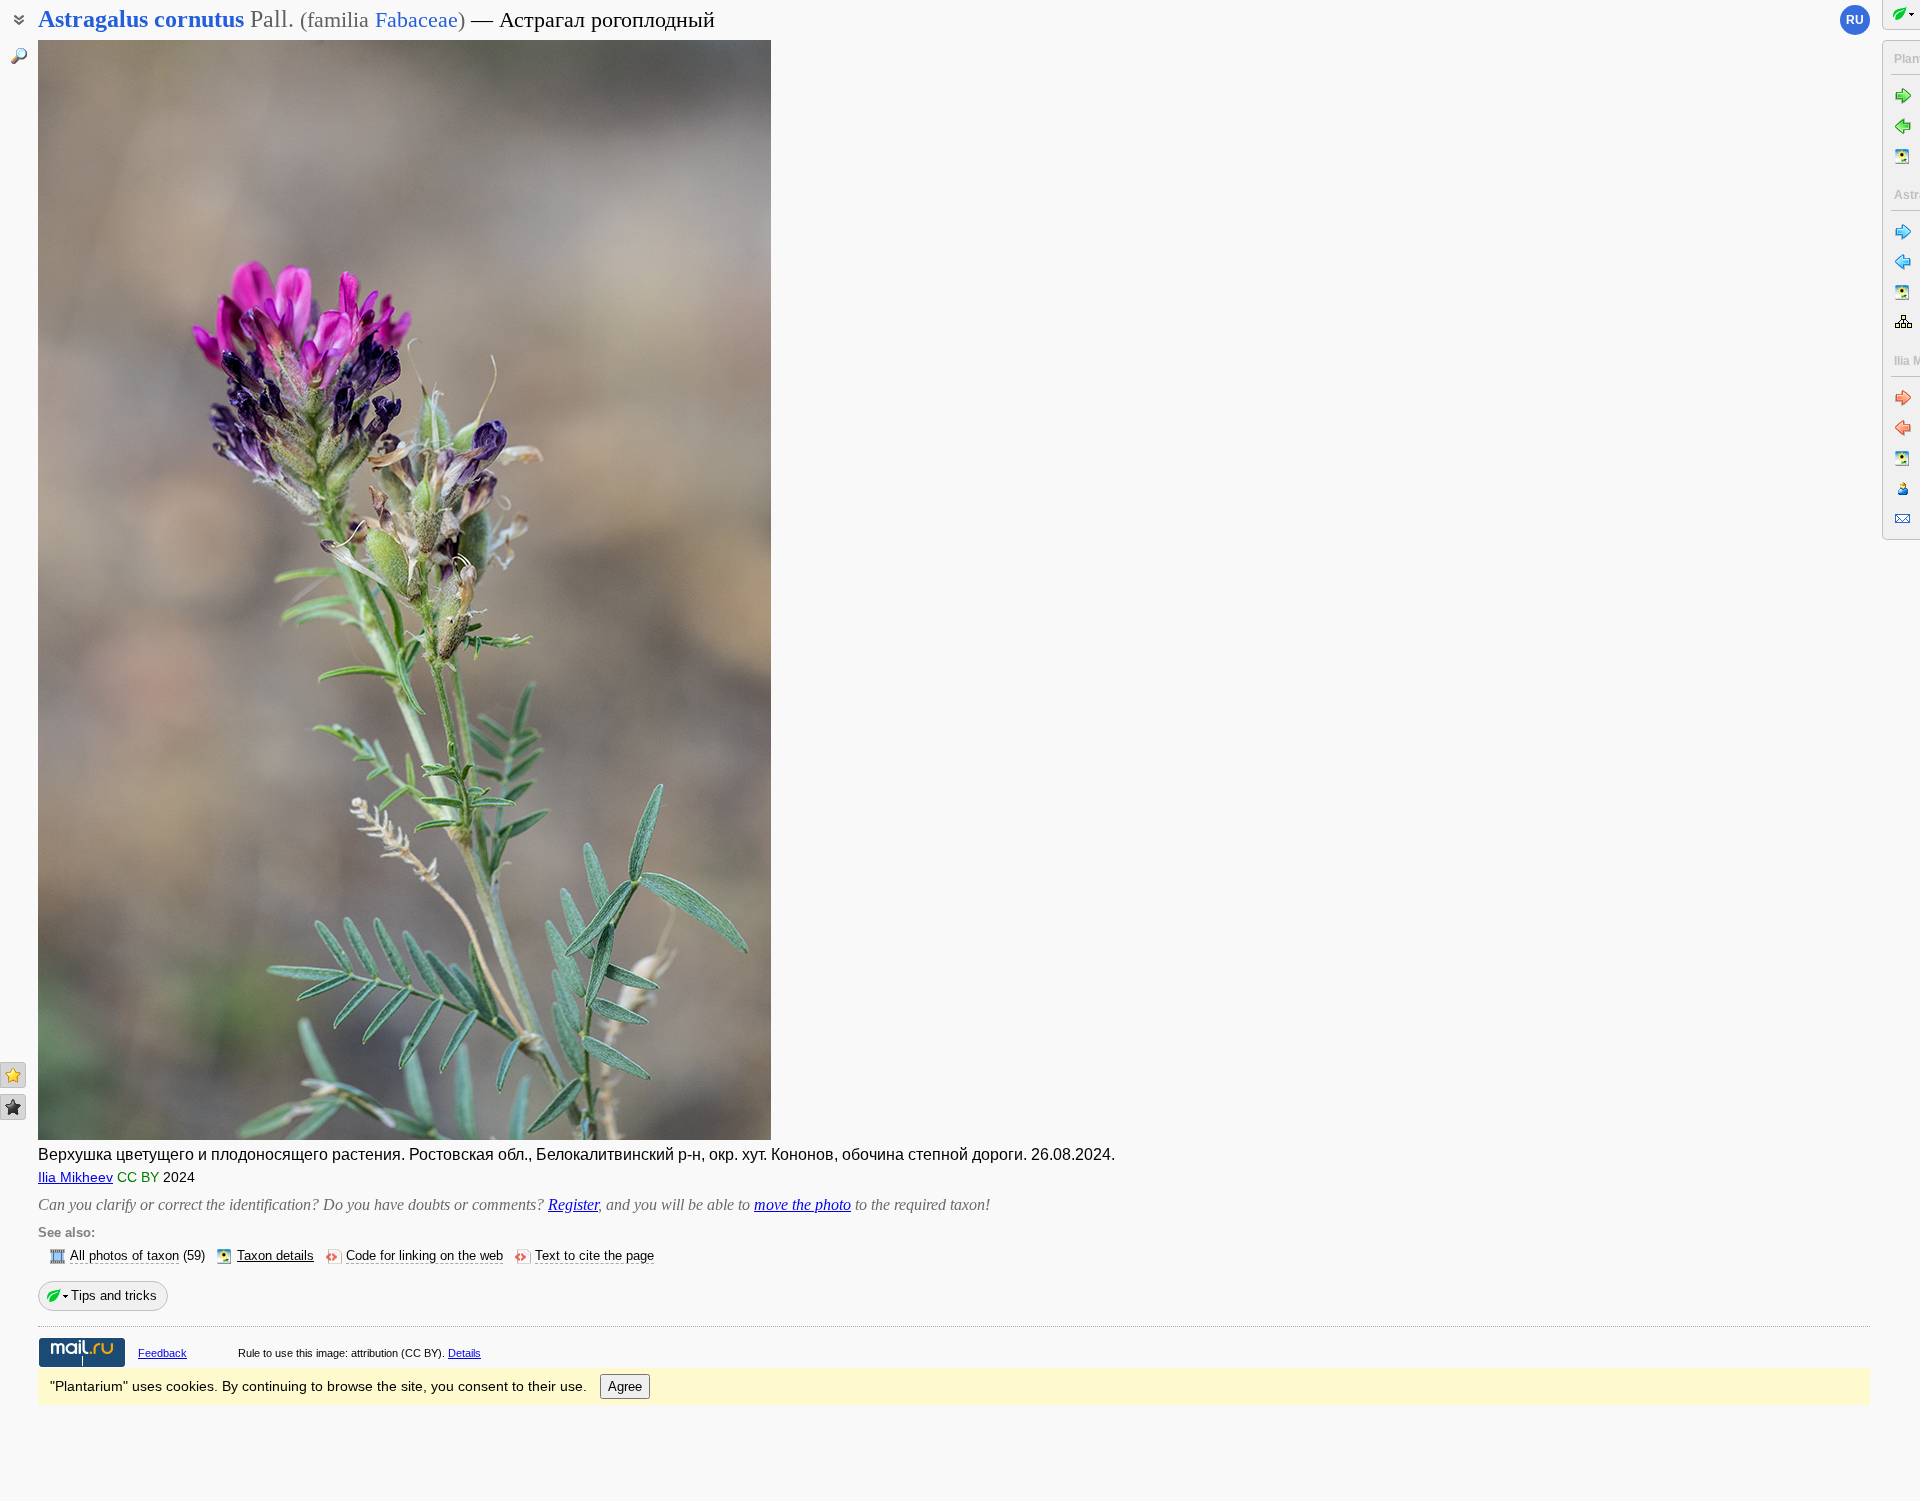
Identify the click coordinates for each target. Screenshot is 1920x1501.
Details (464, 1353)
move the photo (802, 1204)
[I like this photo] (13, 1075)
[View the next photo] (692, 590)
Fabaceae (416, 19)
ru (1855, 20)
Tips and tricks (114, 1295)
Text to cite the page (594, 1256)
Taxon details (275, 1256)
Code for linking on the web (424, 1256)
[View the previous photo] (116, 590)
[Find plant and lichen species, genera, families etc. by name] (19, 56)
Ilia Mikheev (75, 1177)
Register (573, 1204)
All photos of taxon (124, 1256)
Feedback (162, 1353)
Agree (625, 1386)
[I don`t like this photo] (13, 1107)
